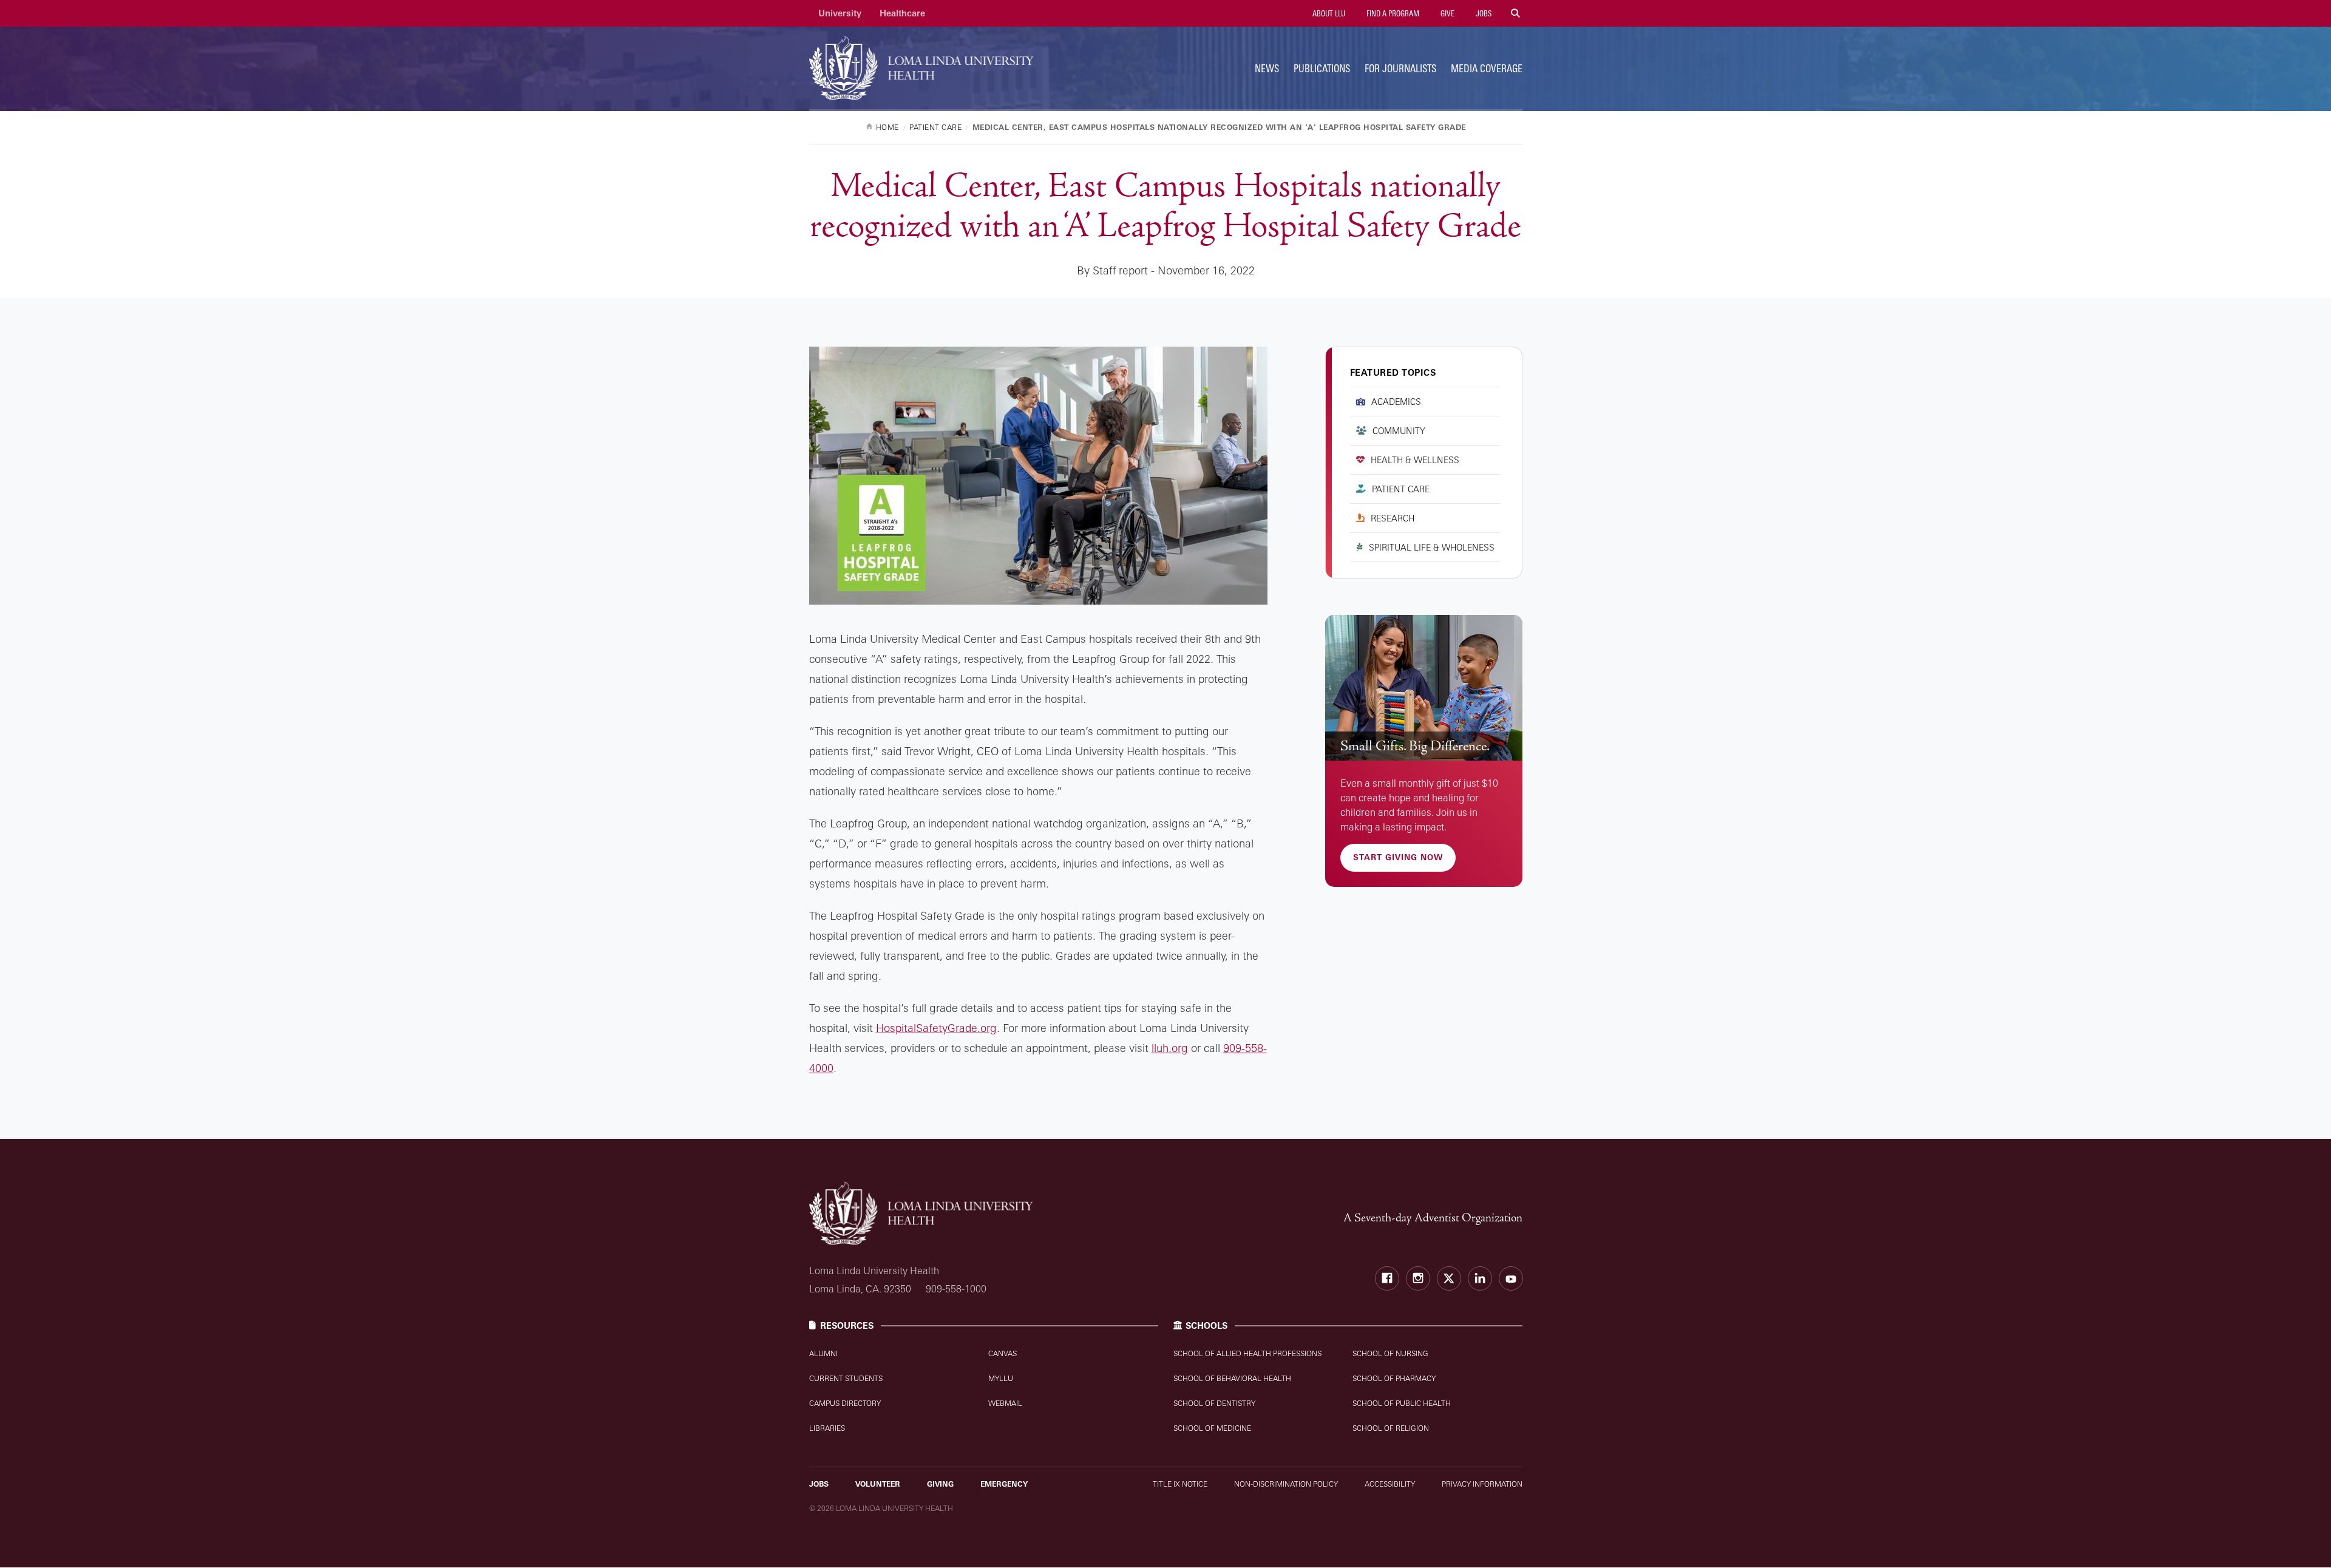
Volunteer (878, 1484)
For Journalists (1400, 68)
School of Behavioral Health (1232, 1378)
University (840, 13)
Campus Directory (845, 1403)
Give (1447, 13)
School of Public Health (1402, 1403)
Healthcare (902, 13)
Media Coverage (1487, 68)
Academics (1396, 402)
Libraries (827, 1428)
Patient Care (1401, 489)
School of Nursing (1390, 1353)
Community (1399, 431)
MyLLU (1001, 1378)
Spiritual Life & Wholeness (1432, 547)
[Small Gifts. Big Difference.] (1424, 688)
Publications (1322, 68)
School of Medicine (1212, 1428)
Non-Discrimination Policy (1286, 1484)
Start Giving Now (1398, 857)
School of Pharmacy (1394, 1378)
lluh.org (1170, 1048)
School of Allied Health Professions (1247, 1353)
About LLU (1328, 13)
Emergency (1004, 1484)
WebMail (1005, 1403)
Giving (940, 1484)
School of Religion (1391, 1428)
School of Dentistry (1214, 1403)
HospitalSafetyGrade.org (936, 1028)
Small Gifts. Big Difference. (1415, 746)
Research (1393, 518)
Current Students (846, 1378)
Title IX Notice (1180, 1484)
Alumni (823, 1353)
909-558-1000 (956, 1289)
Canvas (1003, 1353)
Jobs (1483, 13)
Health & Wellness (1415, 460)
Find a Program (1392, 13)
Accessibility (1390, 1484)
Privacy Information (1482, 1484)
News (1267, 68)
